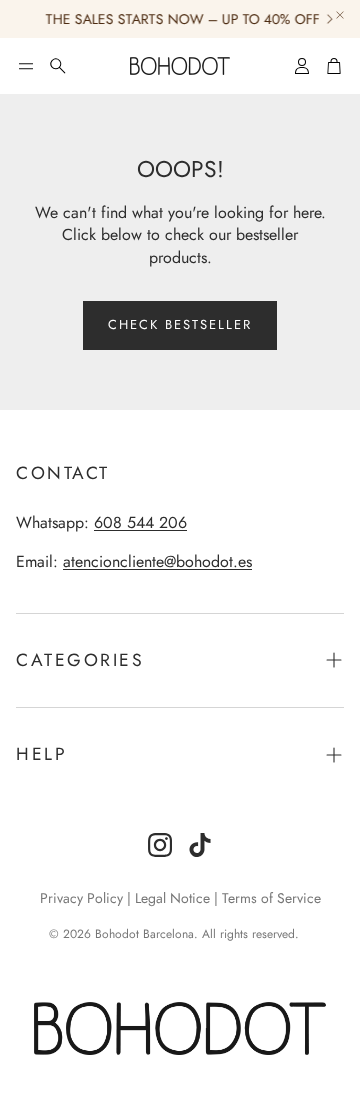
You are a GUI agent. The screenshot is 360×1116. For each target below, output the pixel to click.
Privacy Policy (81, 898)
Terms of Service (271, 898)
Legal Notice (172, 898)
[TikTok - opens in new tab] (200, 845)
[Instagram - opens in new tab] (160, 845)
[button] (26, 66)
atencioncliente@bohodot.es (157, 561)
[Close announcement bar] (340, 15)
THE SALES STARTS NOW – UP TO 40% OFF (179, 19)
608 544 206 (140, 522)
